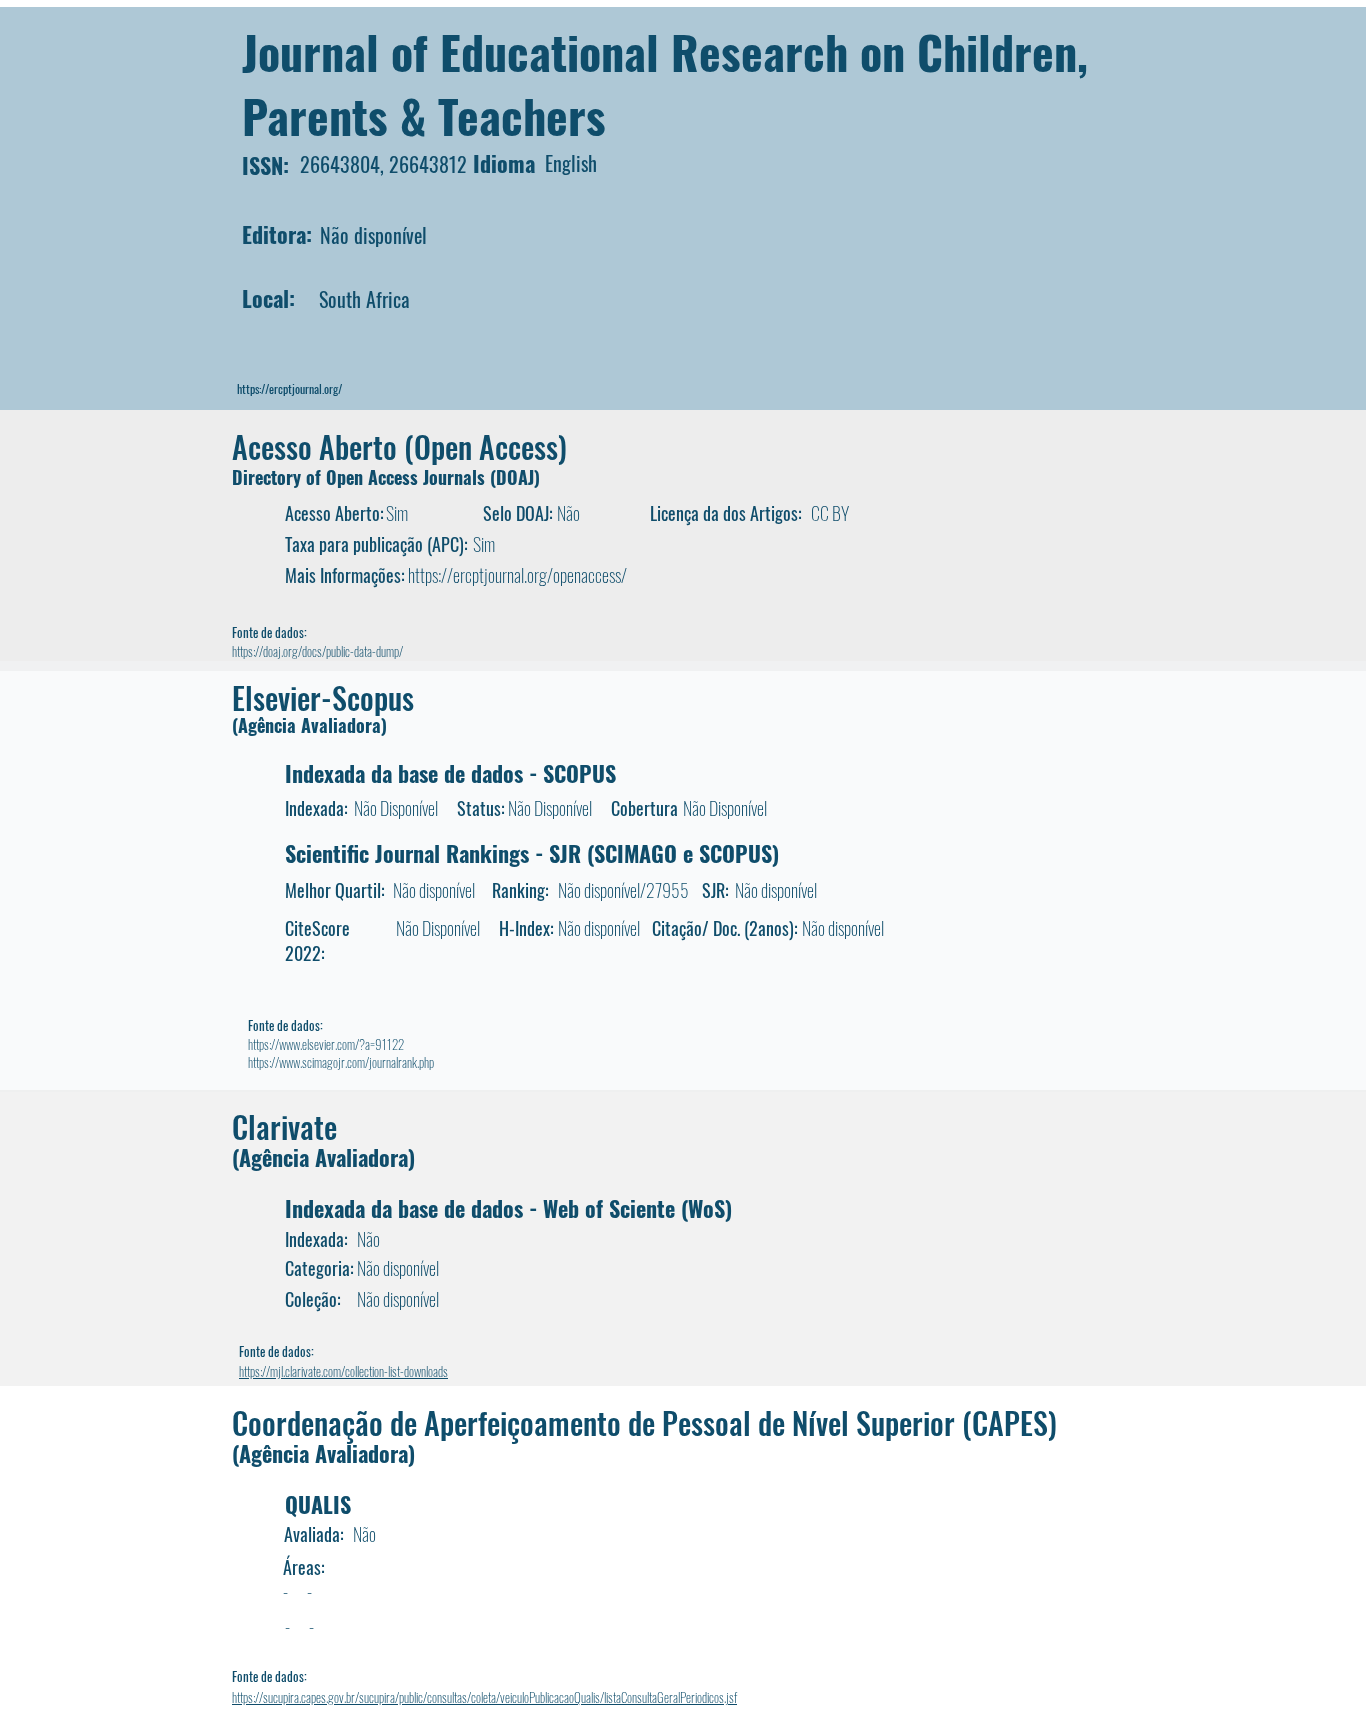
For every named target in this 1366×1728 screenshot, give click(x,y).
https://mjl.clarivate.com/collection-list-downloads (343, 1371)
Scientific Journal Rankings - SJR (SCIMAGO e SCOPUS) (532, 853)
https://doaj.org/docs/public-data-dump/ (317, 651)
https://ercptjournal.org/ (289, 388)
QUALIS (318, 1504)
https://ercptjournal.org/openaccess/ (517, 575)
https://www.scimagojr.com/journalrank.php (341, 1062)
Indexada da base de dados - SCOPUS (450, 773)
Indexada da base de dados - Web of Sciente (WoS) (508, 1208)
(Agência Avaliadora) (309, 725)
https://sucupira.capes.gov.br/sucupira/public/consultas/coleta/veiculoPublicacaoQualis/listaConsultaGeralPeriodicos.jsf (484, 1697)
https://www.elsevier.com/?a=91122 (326, 1044)
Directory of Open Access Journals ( (364, 477)
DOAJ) (518, 477)
